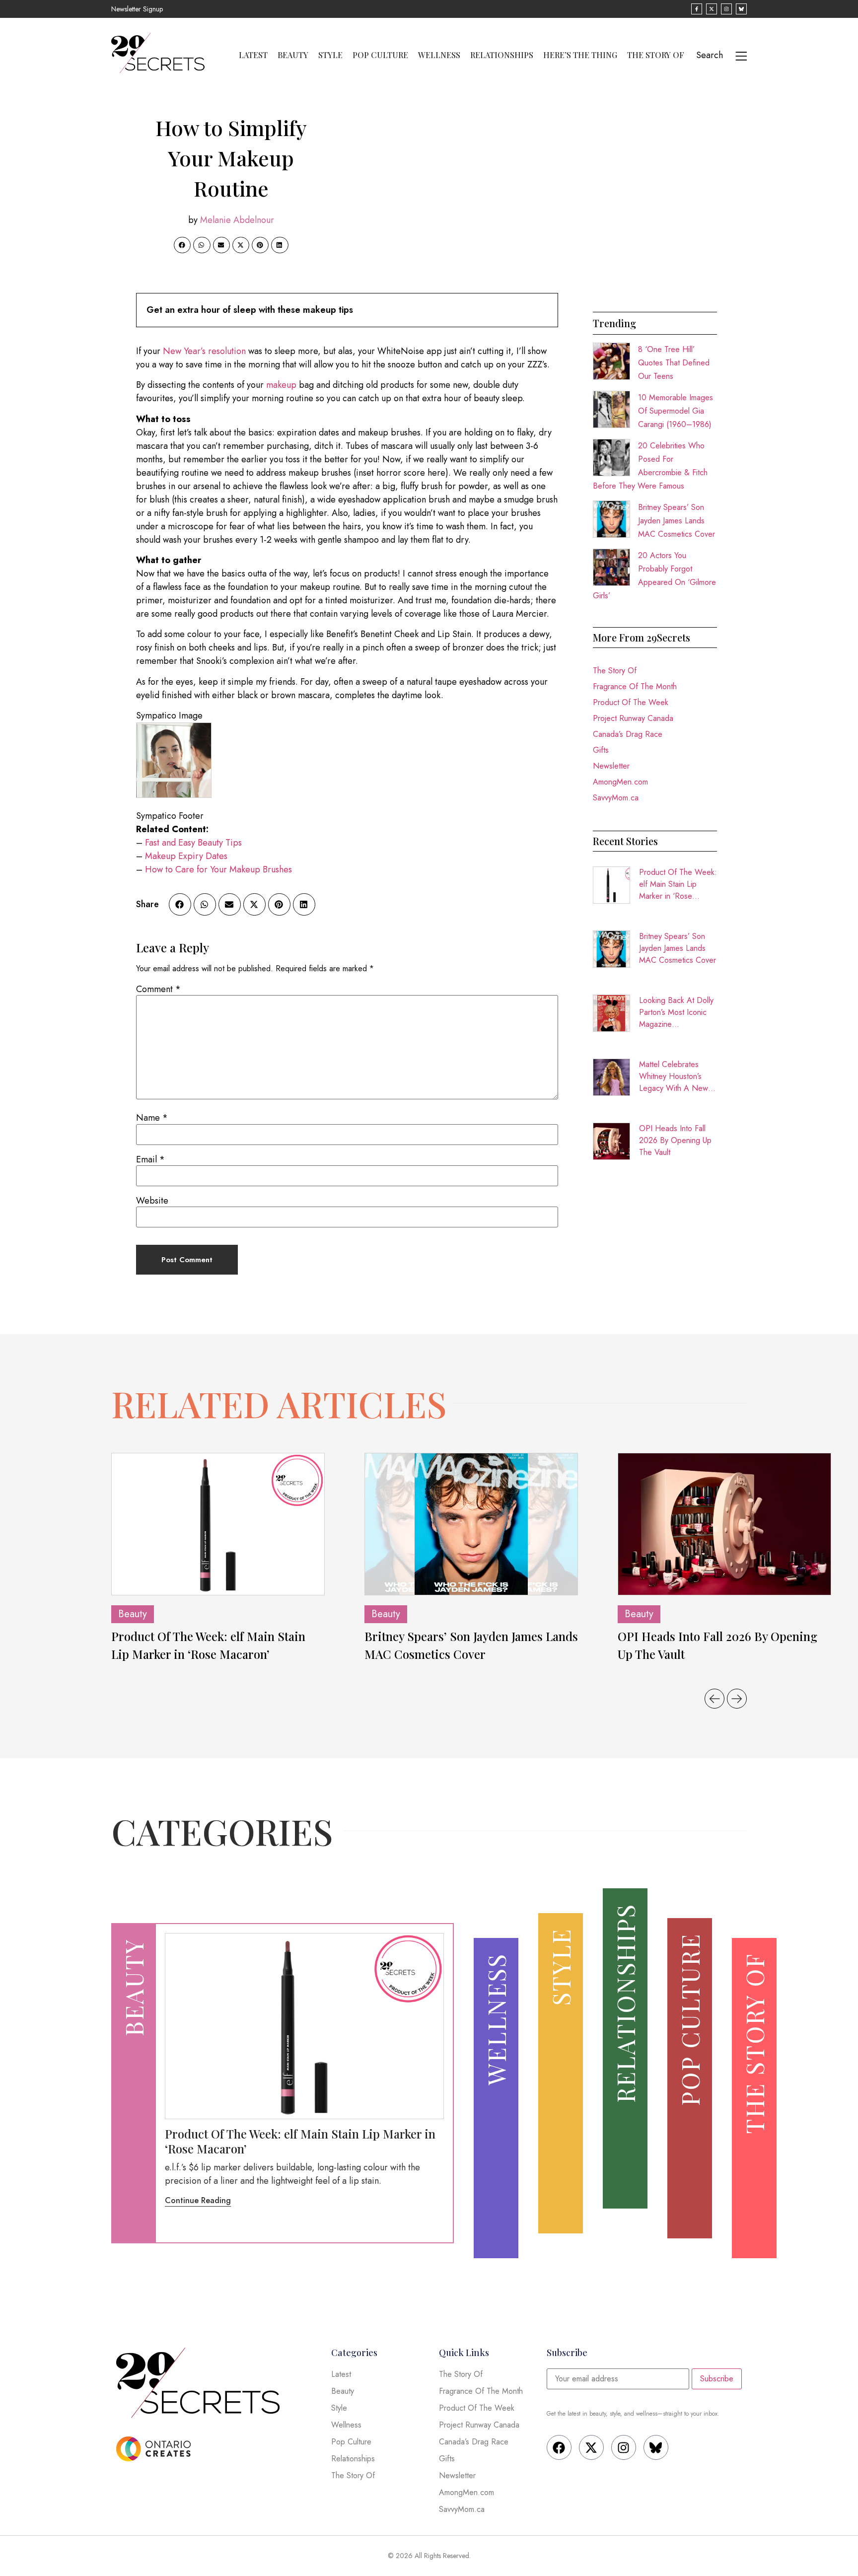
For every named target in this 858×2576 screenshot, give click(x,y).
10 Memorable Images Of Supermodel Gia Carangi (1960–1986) (676, 411)
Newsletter (611, 766)
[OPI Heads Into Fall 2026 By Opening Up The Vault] (724, 1524)
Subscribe (717, 2379)
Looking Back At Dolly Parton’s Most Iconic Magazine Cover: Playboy (676, 1012)
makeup (281, 385)
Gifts (601, 750)
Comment (158, 989)
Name (152, 1118)
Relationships (502, 55)
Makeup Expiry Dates (186, 856)
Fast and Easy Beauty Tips (193, 843)
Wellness (439, 55)
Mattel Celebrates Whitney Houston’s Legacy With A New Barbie (674, 1076)
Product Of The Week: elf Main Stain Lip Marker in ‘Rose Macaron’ (678, 884)
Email (150, 1159)
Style (330, 55)
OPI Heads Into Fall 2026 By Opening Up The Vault (675, 1140)
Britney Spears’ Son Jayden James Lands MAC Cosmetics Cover (677, 521)
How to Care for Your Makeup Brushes (218, 869)
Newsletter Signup (137, 9)
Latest (253, 55)
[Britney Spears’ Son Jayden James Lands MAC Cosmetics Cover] (471, 1524)
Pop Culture (380, 55)
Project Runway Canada (633, 718)
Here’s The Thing (580, 55)
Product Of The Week (631, 702)
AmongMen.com (620, 782)
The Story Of (656, 55)
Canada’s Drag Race (628, 734)
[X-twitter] (591, 2447)
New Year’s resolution (204, 351)
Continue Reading (198, 2200)
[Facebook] (559, 2447)
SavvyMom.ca (616, 798)
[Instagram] (624, 2447)
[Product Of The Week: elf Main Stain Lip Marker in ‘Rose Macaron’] (218, 1524)
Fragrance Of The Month (635, 686)
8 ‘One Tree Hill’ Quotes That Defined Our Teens (674, 363)
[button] (182, 245)
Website (152, 1201)
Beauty (293, 55)
